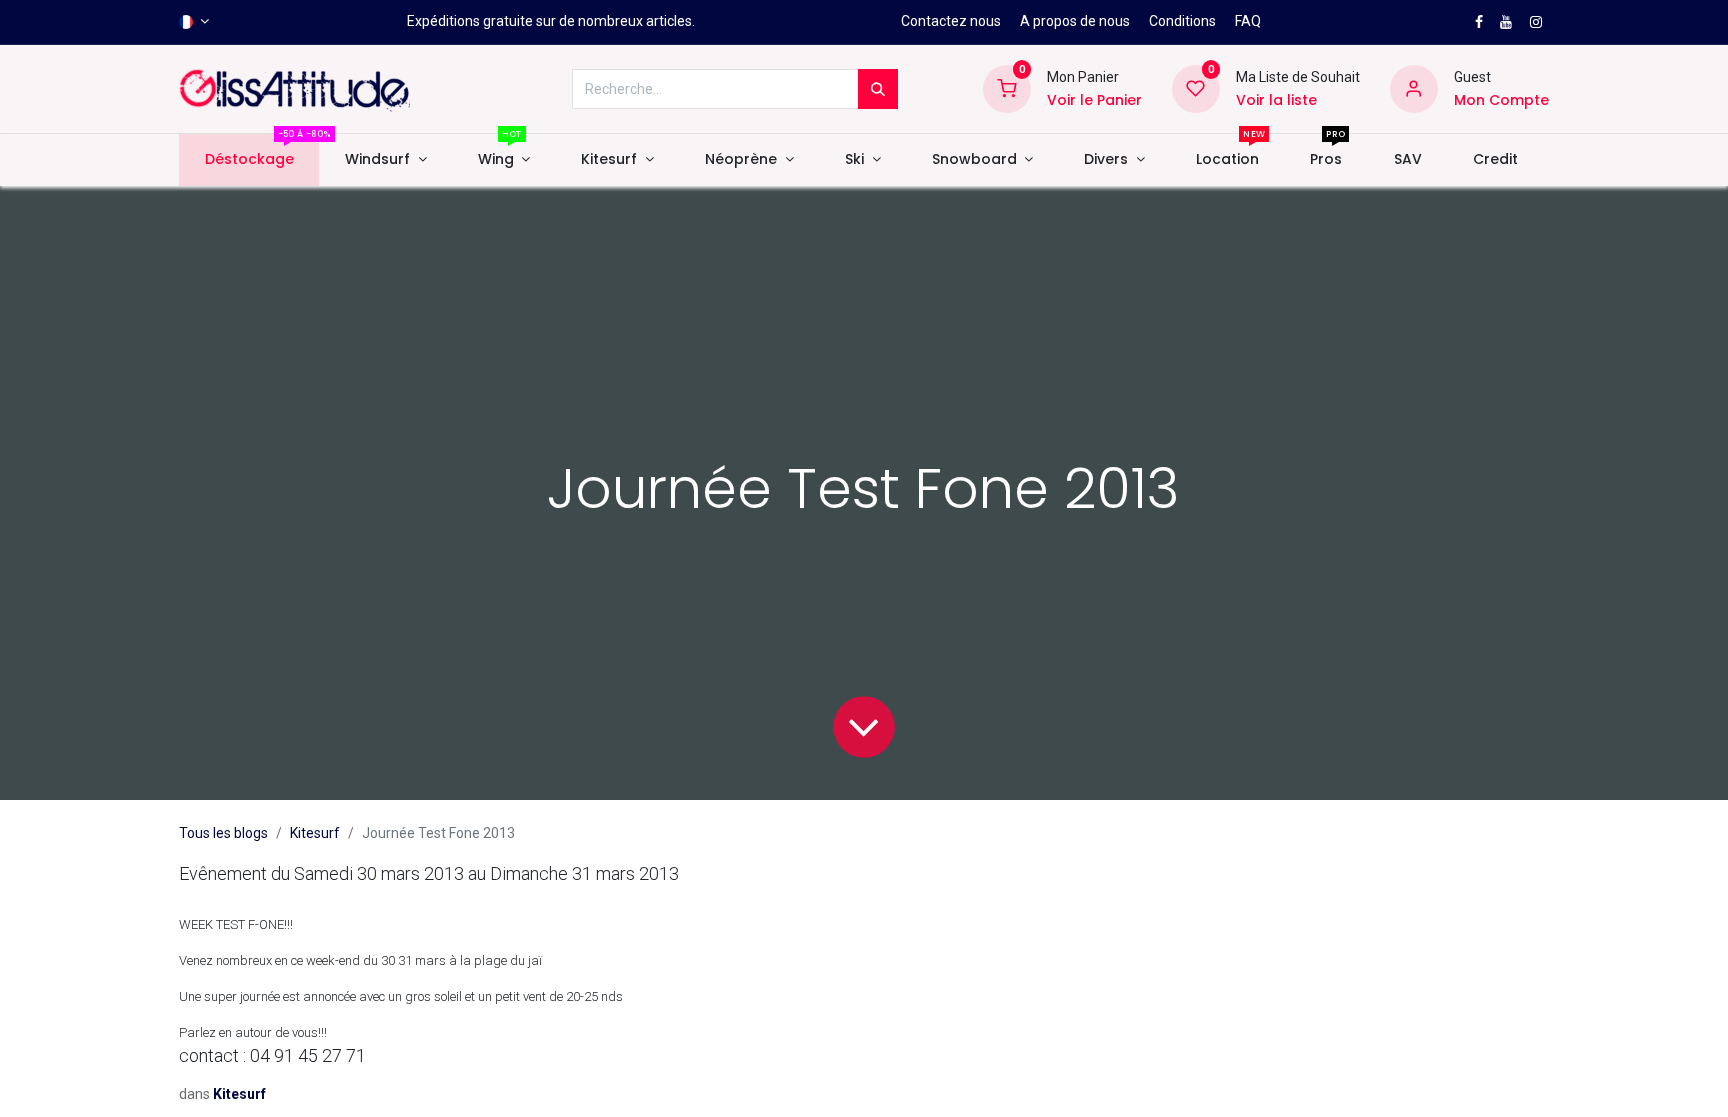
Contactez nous (951, 21)
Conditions (1182, 21)
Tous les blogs (223, 833)
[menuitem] (249, 160)
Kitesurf (315, 833)
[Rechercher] (878, 89)
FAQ (1248, 21)
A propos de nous (1075, 21)
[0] (1007, 88)
